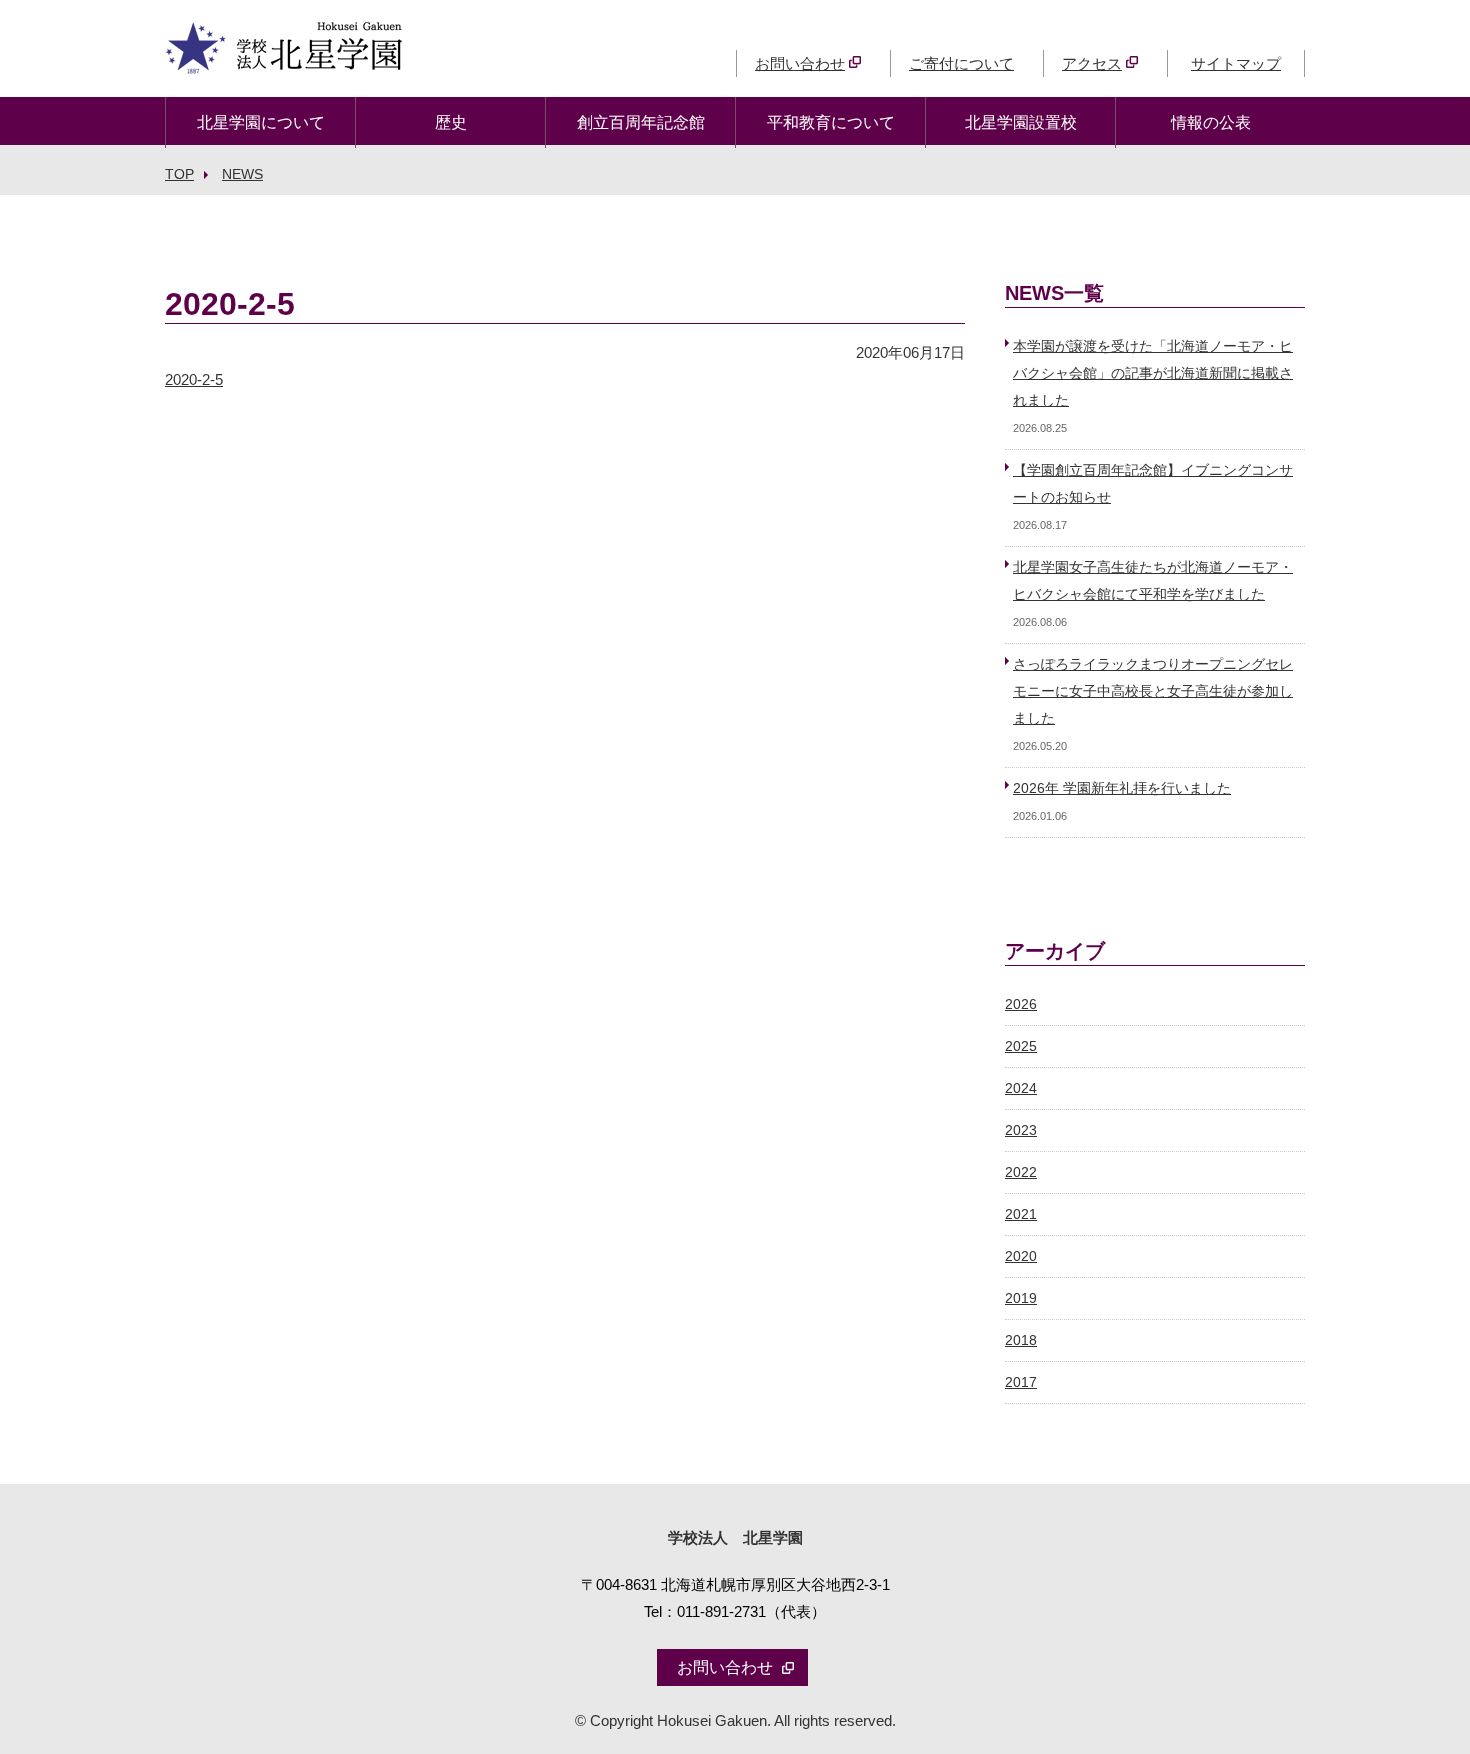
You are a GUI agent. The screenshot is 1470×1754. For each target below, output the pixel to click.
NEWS (242, 174)
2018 (1021, 1340)
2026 (1021, 1004)
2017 (1021, 1382)
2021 (1021, 1214)
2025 (1021, 1046)
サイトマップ (1236, 63)
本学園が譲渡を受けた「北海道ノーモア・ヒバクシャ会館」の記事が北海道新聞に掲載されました (1153, 373)
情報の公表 (1211, 122)
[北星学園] (284, 60)
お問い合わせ (800, 63)
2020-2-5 (194, 379)
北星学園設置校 (1021, 122)
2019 (1021, 1298)
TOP (179, 174)
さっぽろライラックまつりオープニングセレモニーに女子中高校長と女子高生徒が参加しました (1153, 691)
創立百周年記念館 (641, 122)
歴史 (451, 122)
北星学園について (261, 122)
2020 (1021, 1256)
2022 (1021, 1172)
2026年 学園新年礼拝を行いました (1122, 788)
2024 (1021, 1088)
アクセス (1092, 63)
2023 (1021, 1130)
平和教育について (831, 122)
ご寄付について (961, 63)
